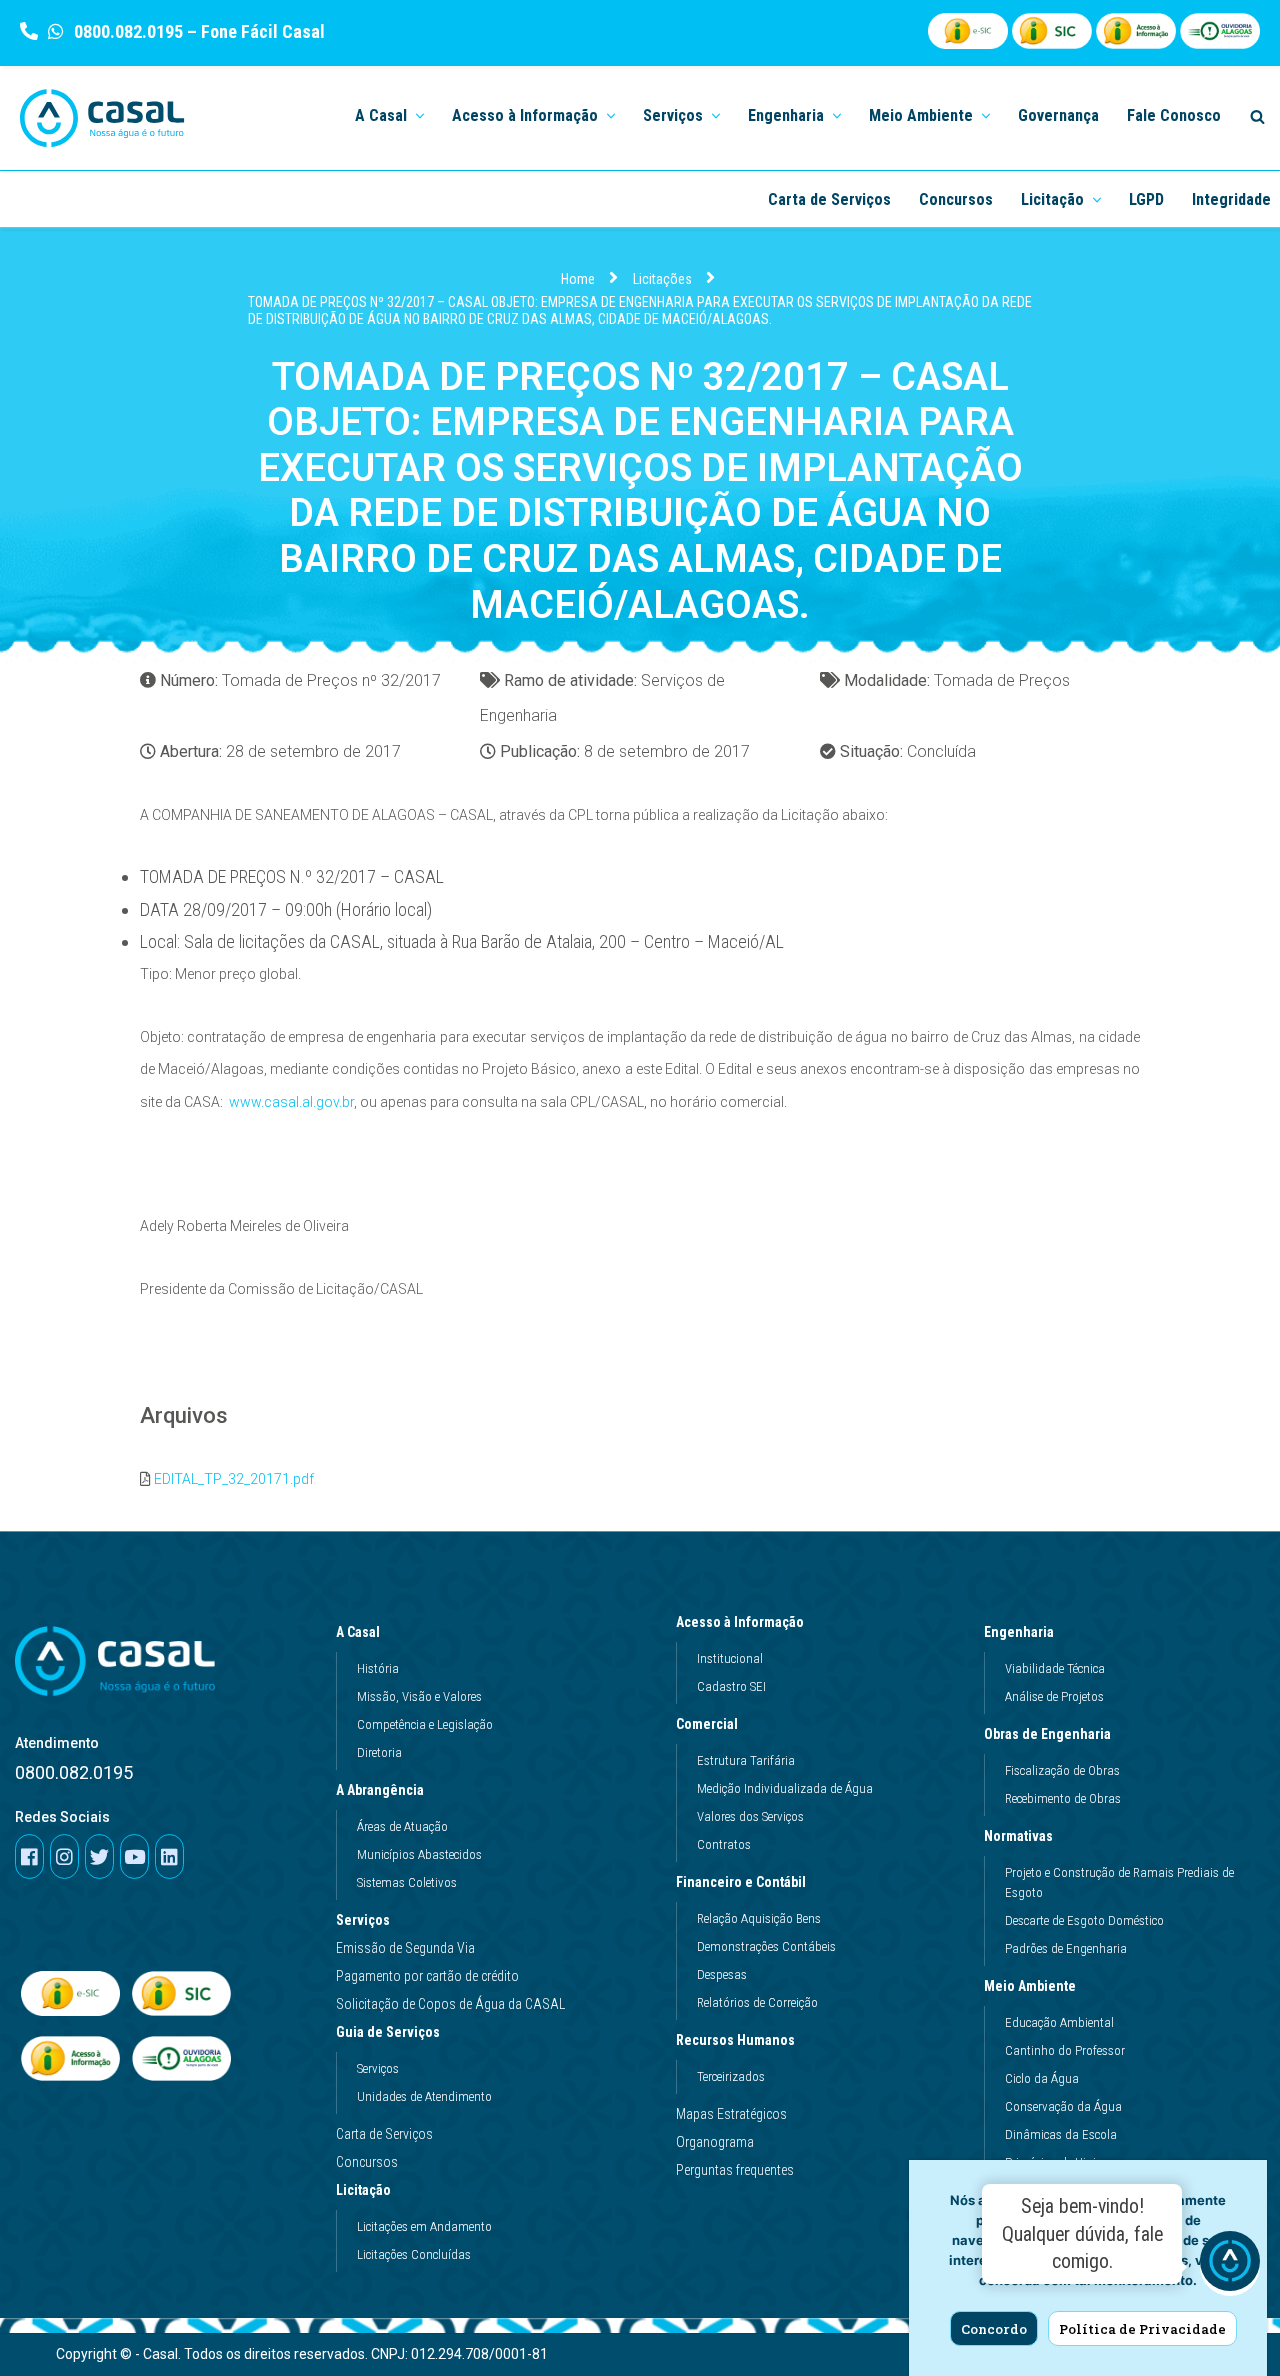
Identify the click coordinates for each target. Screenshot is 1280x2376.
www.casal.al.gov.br (291, 1102)
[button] (418, 114)
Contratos (724, 1844)
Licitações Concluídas (414, 2254)
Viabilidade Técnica (1055, 1668)
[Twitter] (99, 1856)
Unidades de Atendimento (424, 2096)
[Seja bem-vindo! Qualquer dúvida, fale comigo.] (1230, 2266)
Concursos (956, 199)
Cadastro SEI (731, 1686)
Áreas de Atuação (402, 1826)
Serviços (363, 1920)
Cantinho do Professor (1065, 2050)
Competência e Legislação (425, 1724)
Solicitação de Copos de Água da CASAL (450, 2004)
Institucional (730, 1658)
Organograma (715, 2142)
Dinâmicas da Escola (1061, 2134)
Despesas (722, 1974)
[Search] (1257, 116)
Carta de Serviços (829, 199)
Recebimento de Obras (1063, 1798)
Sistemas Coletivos (407, 1882)
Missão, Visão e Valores (419, 1696)
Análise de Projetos (1054, 1696)
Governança (1058, 115)
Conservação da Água (1063, 2106)
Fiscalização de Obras (1062, 1770)
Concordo (994, 2329)
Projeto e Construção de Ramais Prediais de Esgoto (1119, 1882)
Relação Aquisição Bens (759, 1918)
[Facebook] (29, 1856)
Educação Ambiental (1059, 2022)
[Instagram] (64, 1856)
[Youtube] (134, 1856)
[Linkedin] (169, 1856)
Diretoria (379, 1752)
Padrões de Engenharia (1066, 1948)
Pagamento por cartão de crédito (427, 1976)
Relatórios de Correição (757, 2002)
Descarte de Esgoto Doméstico (1084, 1920)
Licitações (662, 279)
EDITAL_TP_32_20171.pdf (234, 1479)
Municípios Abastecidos (419, 1854)
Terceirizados (731, 2076)
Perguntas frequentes (735, 2170)
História (378, 1668)
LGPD (1146, 199)
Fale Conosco (1174, 115)
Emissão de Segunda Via (405, 1948)
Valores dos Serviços (750, 1816)
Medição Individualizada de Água (785, 1788)
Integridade (1231, 199)
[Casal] (102, 118)
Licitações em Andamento (424, 2226)
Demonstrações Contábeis (766, 1946)
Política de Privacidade (1142, 2329)
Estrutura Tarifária (746, 1760)
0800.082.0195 (126, 31)
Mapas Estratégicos (731, 2114)
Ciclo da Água (1042, 2078)
